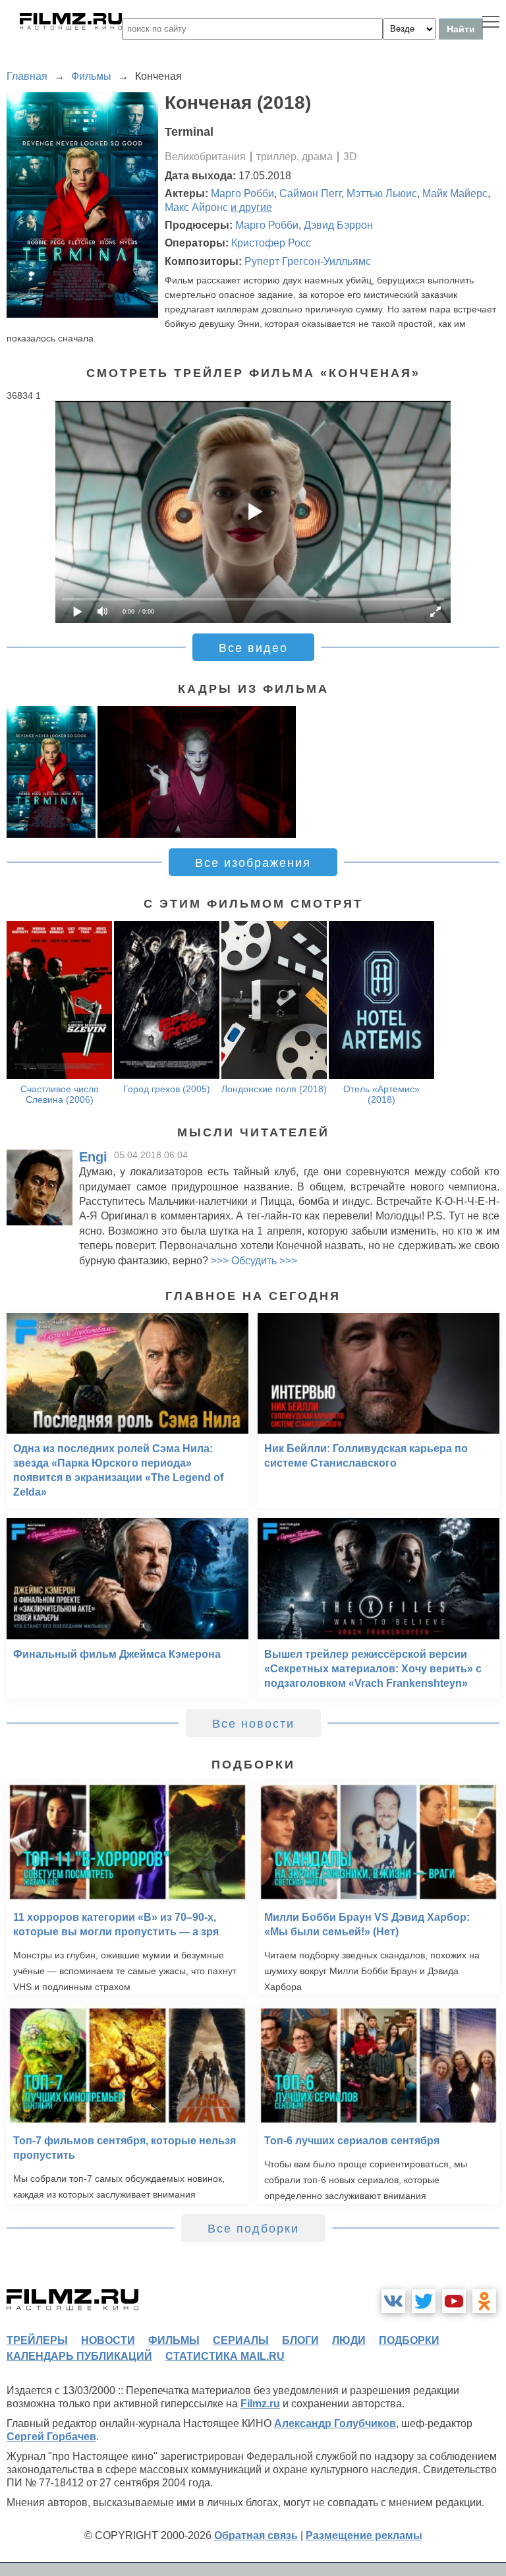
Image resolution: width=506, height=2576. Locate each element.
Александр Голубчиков (335, 2423)
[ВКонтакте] (393, 2301)
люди (349, 2340)
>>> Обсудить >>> (254, 1261)
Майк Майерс (455, 193)
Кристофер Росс (271, 243)
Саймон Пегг (310, 193)
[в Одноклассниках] (484, 2301)
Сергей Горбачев (51, 2437)
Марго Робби (242, 193)
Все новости (253, 1724)
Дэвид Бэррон (338, 225)
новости (108, 2340)
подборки (409, 2340)
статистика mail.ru (225, 2356)
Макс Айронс (196, 207)
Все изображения (253, 863)
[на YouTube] (454, 2301)
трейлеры (37, 2340)
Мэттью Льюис (382, 193)
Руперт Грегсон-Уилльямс (308, 261)
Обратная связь (256, 2535)
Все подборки (253, 2229)
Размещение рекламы (364, 2535)
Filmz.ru (260, 2404)
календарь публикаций (79, 2356)
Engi (93, 1157)
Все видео (253, 648)
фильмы (174, 2340)
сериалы (241, 2340)
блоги (300, 2340)
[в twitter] (424, 2301)
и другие (251, 207)
